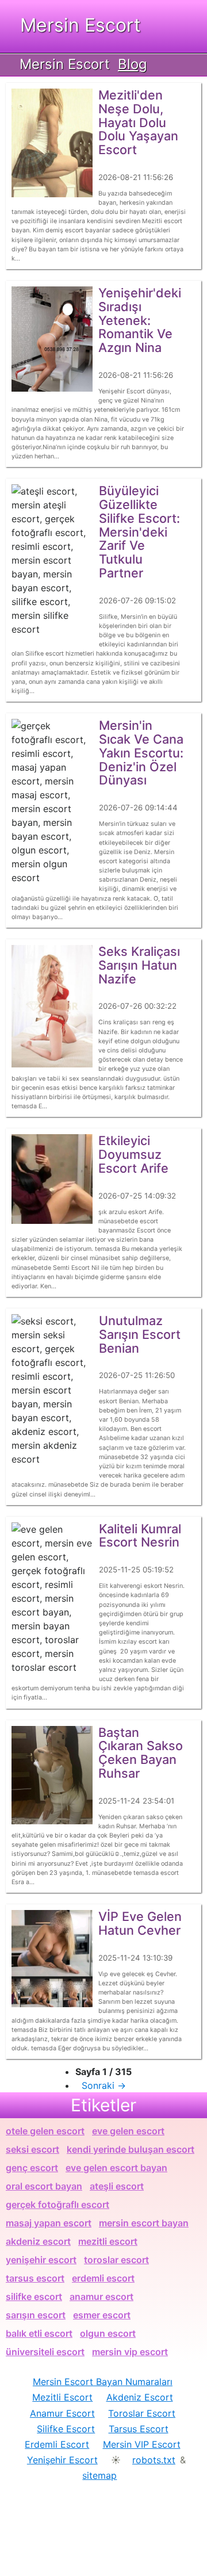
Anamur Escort (62, 2413)
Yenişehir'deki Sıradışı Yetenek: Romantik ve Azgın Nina (140, 320)
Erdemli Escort (57, 2444)
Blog (133, 64)
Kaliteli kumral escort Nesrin (140, 1536)
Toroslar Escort (142, 2413)
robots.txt (154, 2460)
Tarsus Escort (139, 2429)
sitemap (99, 2475)
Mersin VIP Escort (142, 2444)
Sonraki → (104, 2085)
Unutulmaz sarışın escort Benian (140, 1334)
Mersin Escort (80, 25)
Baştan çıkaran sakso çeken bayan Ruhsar (141, 1753)
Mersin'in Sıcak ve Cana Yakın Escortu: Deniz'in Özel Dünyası (141, 753)
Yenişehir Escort (62, 2460)
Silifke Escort (66, 2429)
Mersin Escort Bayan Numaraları (103, 2382)
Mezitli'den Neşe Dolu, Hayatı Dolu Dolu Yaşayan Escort (138, 122)
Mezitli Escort (62, 2397)
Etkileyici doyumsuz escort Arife (133, 1154)
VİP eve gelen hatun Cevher (140, 1923)
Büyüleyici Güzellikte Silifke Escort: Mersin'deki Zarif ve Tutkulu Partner (139, 532)
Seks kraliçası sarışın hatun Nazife (139, 965)
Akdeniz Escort (140, 2397)
